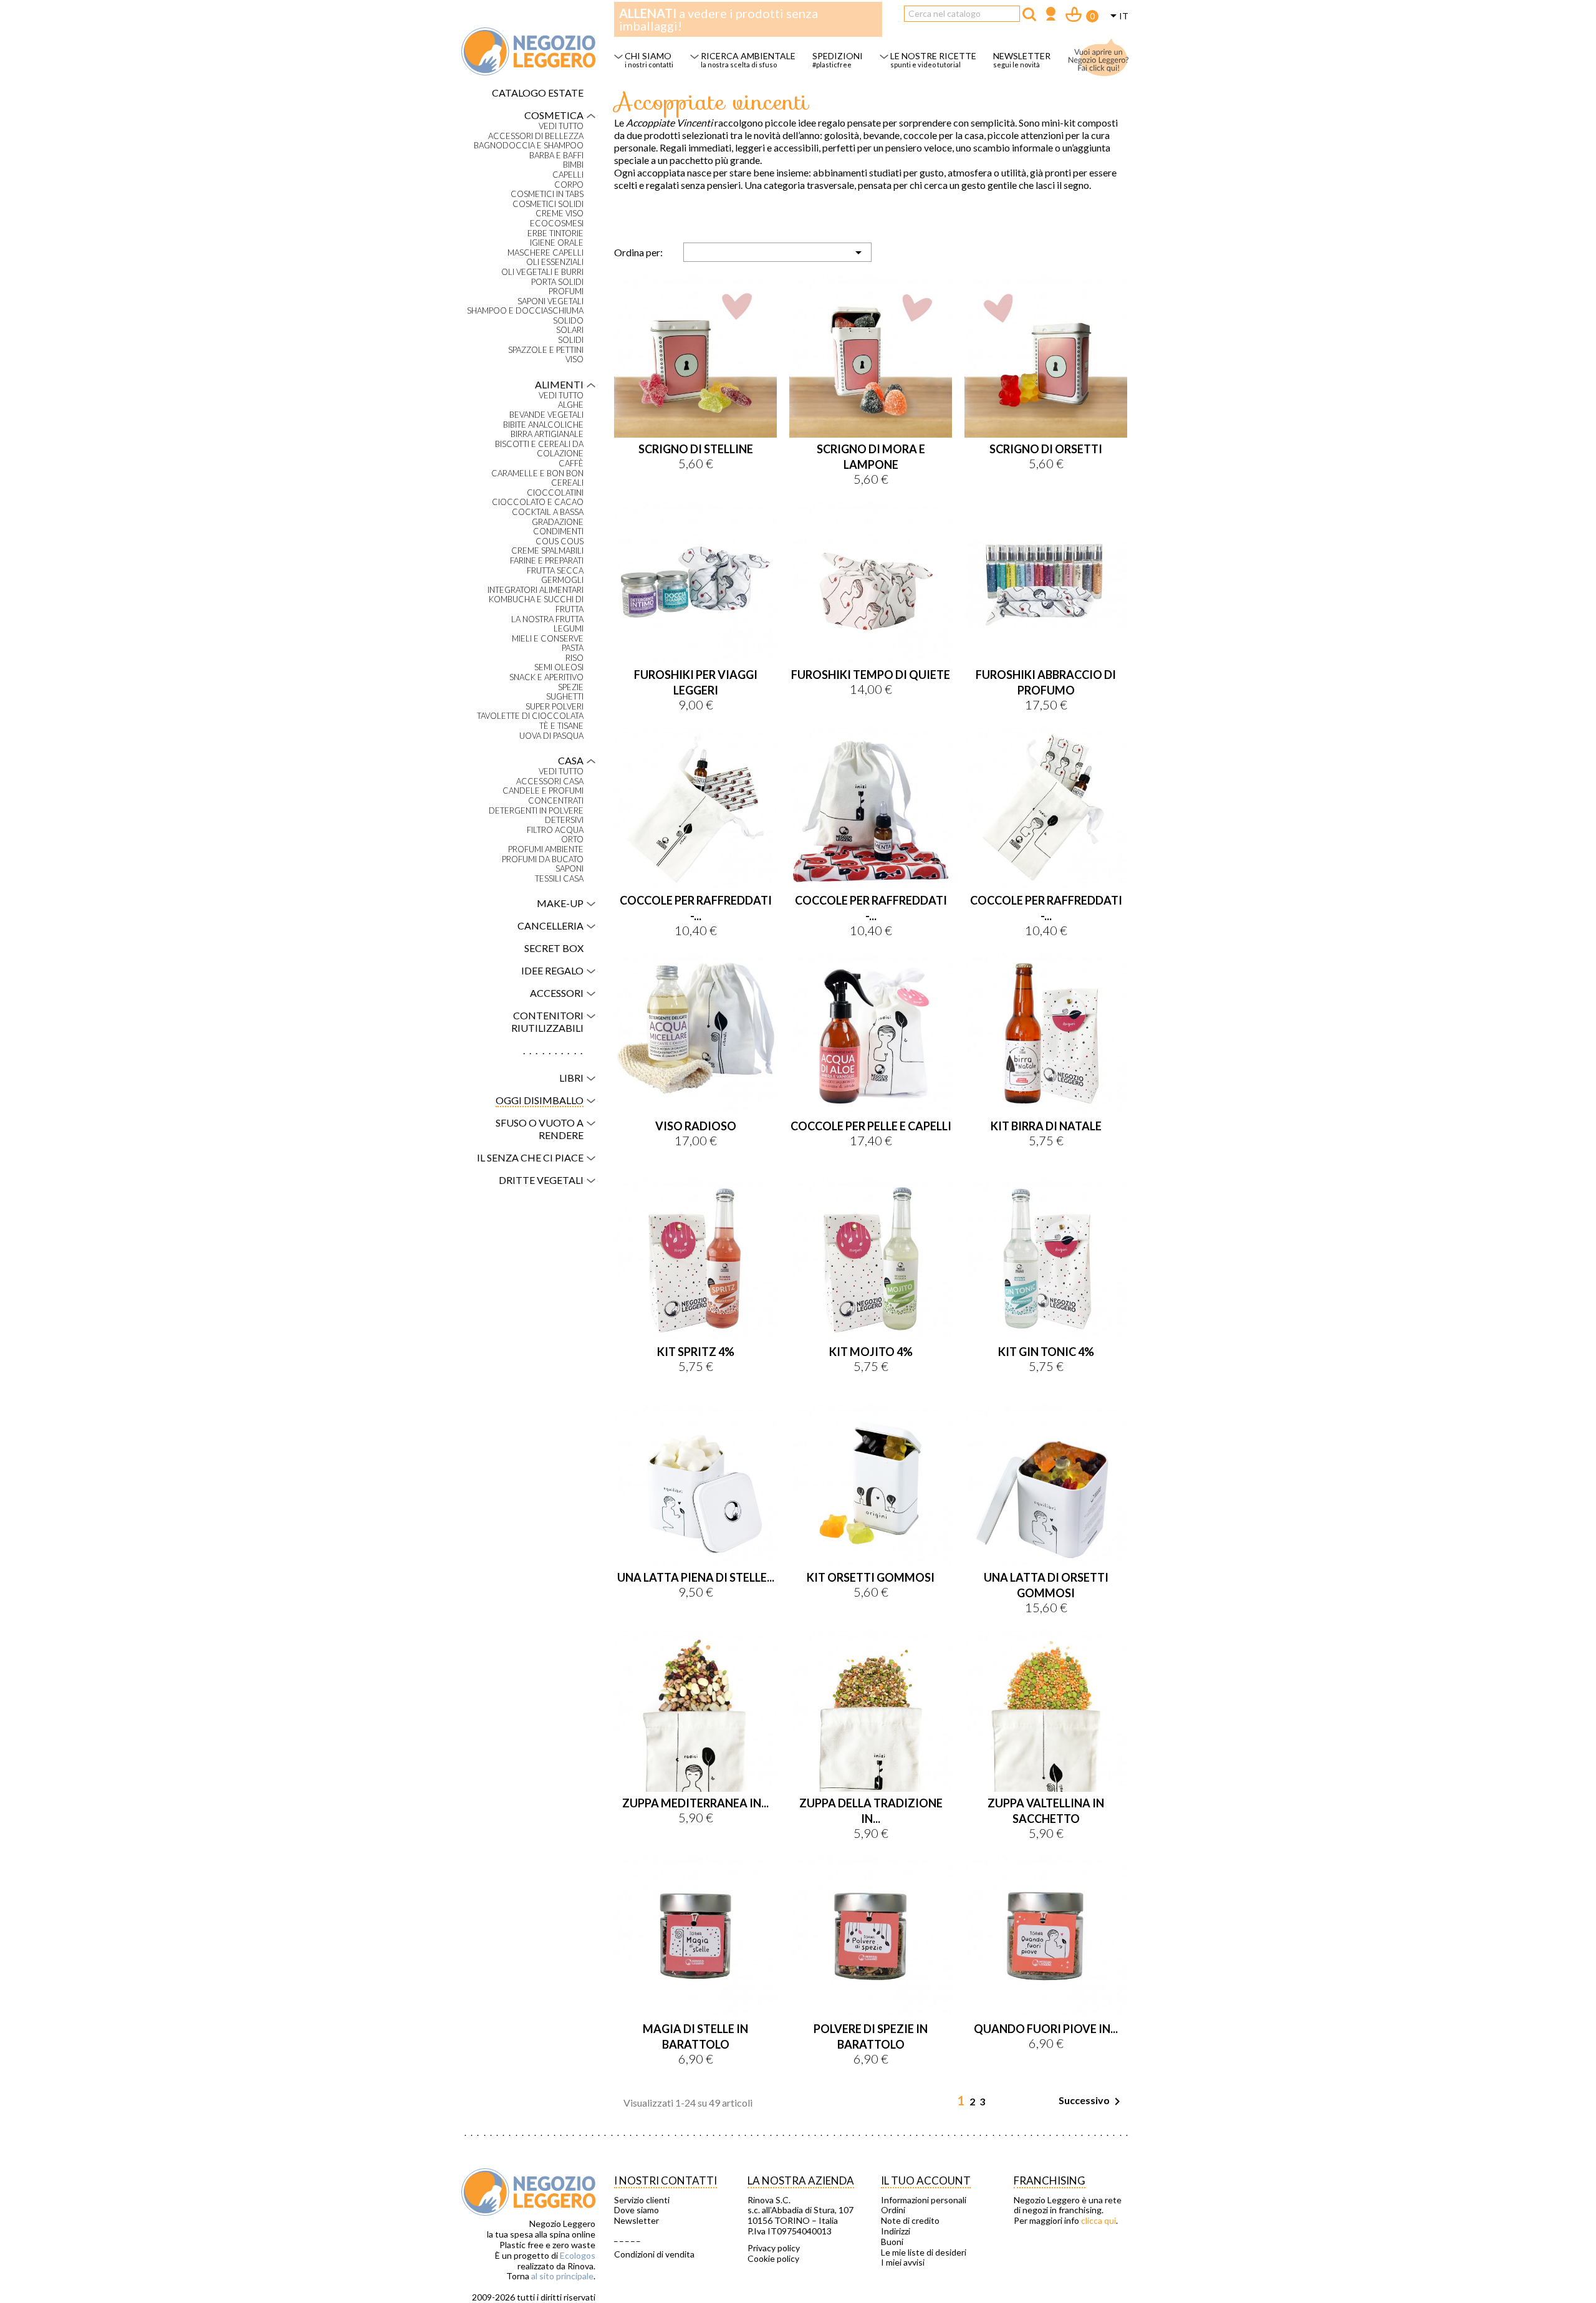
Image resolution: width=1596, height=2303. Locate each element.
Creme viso (560, 214)
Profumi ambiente (546, 849)
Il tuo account (926, 2180)
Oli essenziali (555, 262)
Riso (574, 658)
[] (1029, 14)
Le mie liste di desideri (924, 2253)
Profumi (566, 291)
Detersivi (564, 820)
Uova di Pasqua (551, 736)
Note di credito (910, 2221)
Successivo (1092, 2102)
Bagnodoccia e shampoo (529, 146)
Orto (572, 839)
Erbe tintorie (555, 233)
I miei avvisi (903, 2262)
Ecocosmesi (557, 224)
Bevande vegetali (546, 415)
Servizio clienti (642, 2200)
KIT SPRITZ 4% (696, 1352)
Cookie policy (773, 2259)
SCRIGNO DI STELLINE (696, 449)
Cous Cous (560, 541)
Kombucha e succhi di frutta (536, 604)
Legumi (569, 629)
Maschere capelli (546, 253)
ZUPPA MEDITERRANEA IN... (695, 1803)
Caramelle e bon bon (537, 474)
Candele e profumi (543, 791)
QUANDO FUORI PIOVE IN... (1046, 2029)
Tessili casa (559, 879)
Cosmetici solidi (548, 204)
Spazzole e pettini (546, 350)
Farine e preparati (547, 561)
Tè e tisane (561, 726)
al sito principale (562, 2276)
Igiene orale (557, 243)
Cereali (567, 483)
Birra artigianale (547, 434)
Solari (570, 330)
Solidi (571, 340)
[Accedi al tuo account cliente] (1051, 15)
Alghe (571, 405)
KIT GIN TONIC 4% (1046, 1352)
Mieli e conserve (548, 639)
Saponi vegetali (550, 301)
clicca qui (1098, 2220)
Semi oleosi (559, 667)
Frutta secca (555, 571)
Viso (574, 359)
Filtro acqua (555, 830)
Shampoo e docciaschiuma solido (525, 316)
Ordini (893, 2210)
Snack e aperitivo (546, 677)
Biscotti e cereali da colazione (539, 449)
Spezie (571, 687)
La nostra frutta (547, 619)
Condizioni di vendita (654, 2254)
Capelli (568, 175)
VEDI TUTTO (561, 126)
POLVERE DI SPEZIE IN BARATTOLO (871, 2036)
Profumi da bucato (543, 859)
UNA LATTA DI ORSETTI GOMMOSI (1046, 1585)
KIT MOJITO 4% (871, 1352)
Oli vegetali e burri (542, 272)
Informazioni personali (924, 2200)
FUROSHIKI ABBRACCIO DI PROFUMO (1046, 682)
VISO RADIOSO (696, 1126)
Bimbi (573, 165)
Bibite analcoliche (543, 425)
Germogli (562, 580)
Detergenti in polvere (536, 811)
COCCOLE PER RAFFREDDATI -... (696, 908)
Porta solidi (557, 282)
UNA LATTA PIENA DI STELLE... (696, 1577)
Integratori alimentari (536, 590)
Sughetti (565, 697)
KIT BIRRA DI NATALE (1046, 1126)
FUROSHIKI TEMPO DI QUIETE (871, 675)
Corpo (569, 185)
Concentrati (556, 801)
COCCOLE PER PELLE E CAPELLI (871, 1126)
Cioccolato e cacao (538, 502)
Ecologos (578, 2255)
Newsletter (637, 2221)
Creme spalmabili (547, 551)
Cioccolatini (555, 493)
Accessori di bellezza (536, 136)
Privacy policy (774, 2248)
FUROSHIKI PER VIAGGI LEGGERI (696, 682)
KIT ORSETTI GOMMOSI (871, 1577)
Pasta (573, 648)
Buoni (892, 2242)
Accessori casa (550, 781)
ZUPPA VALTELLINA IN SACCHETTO (1046, 1811)
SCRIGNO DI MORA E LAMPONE (871, 457)
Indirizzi (896, 2231)
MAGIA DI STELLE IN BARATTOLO (695, 2036)
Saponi (570, 869)
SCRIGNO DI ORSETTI (1046, 449)
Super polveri (555, 707)
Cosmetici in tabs (547, 194)
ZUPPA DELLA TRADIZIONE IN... (871, 1811)
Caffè (571, 464)
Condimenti (558, 531)
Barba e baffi (556, 156)
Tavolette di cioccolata (530, 716)
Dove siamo (637, 2210)
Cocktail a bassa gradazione (548, 517)
